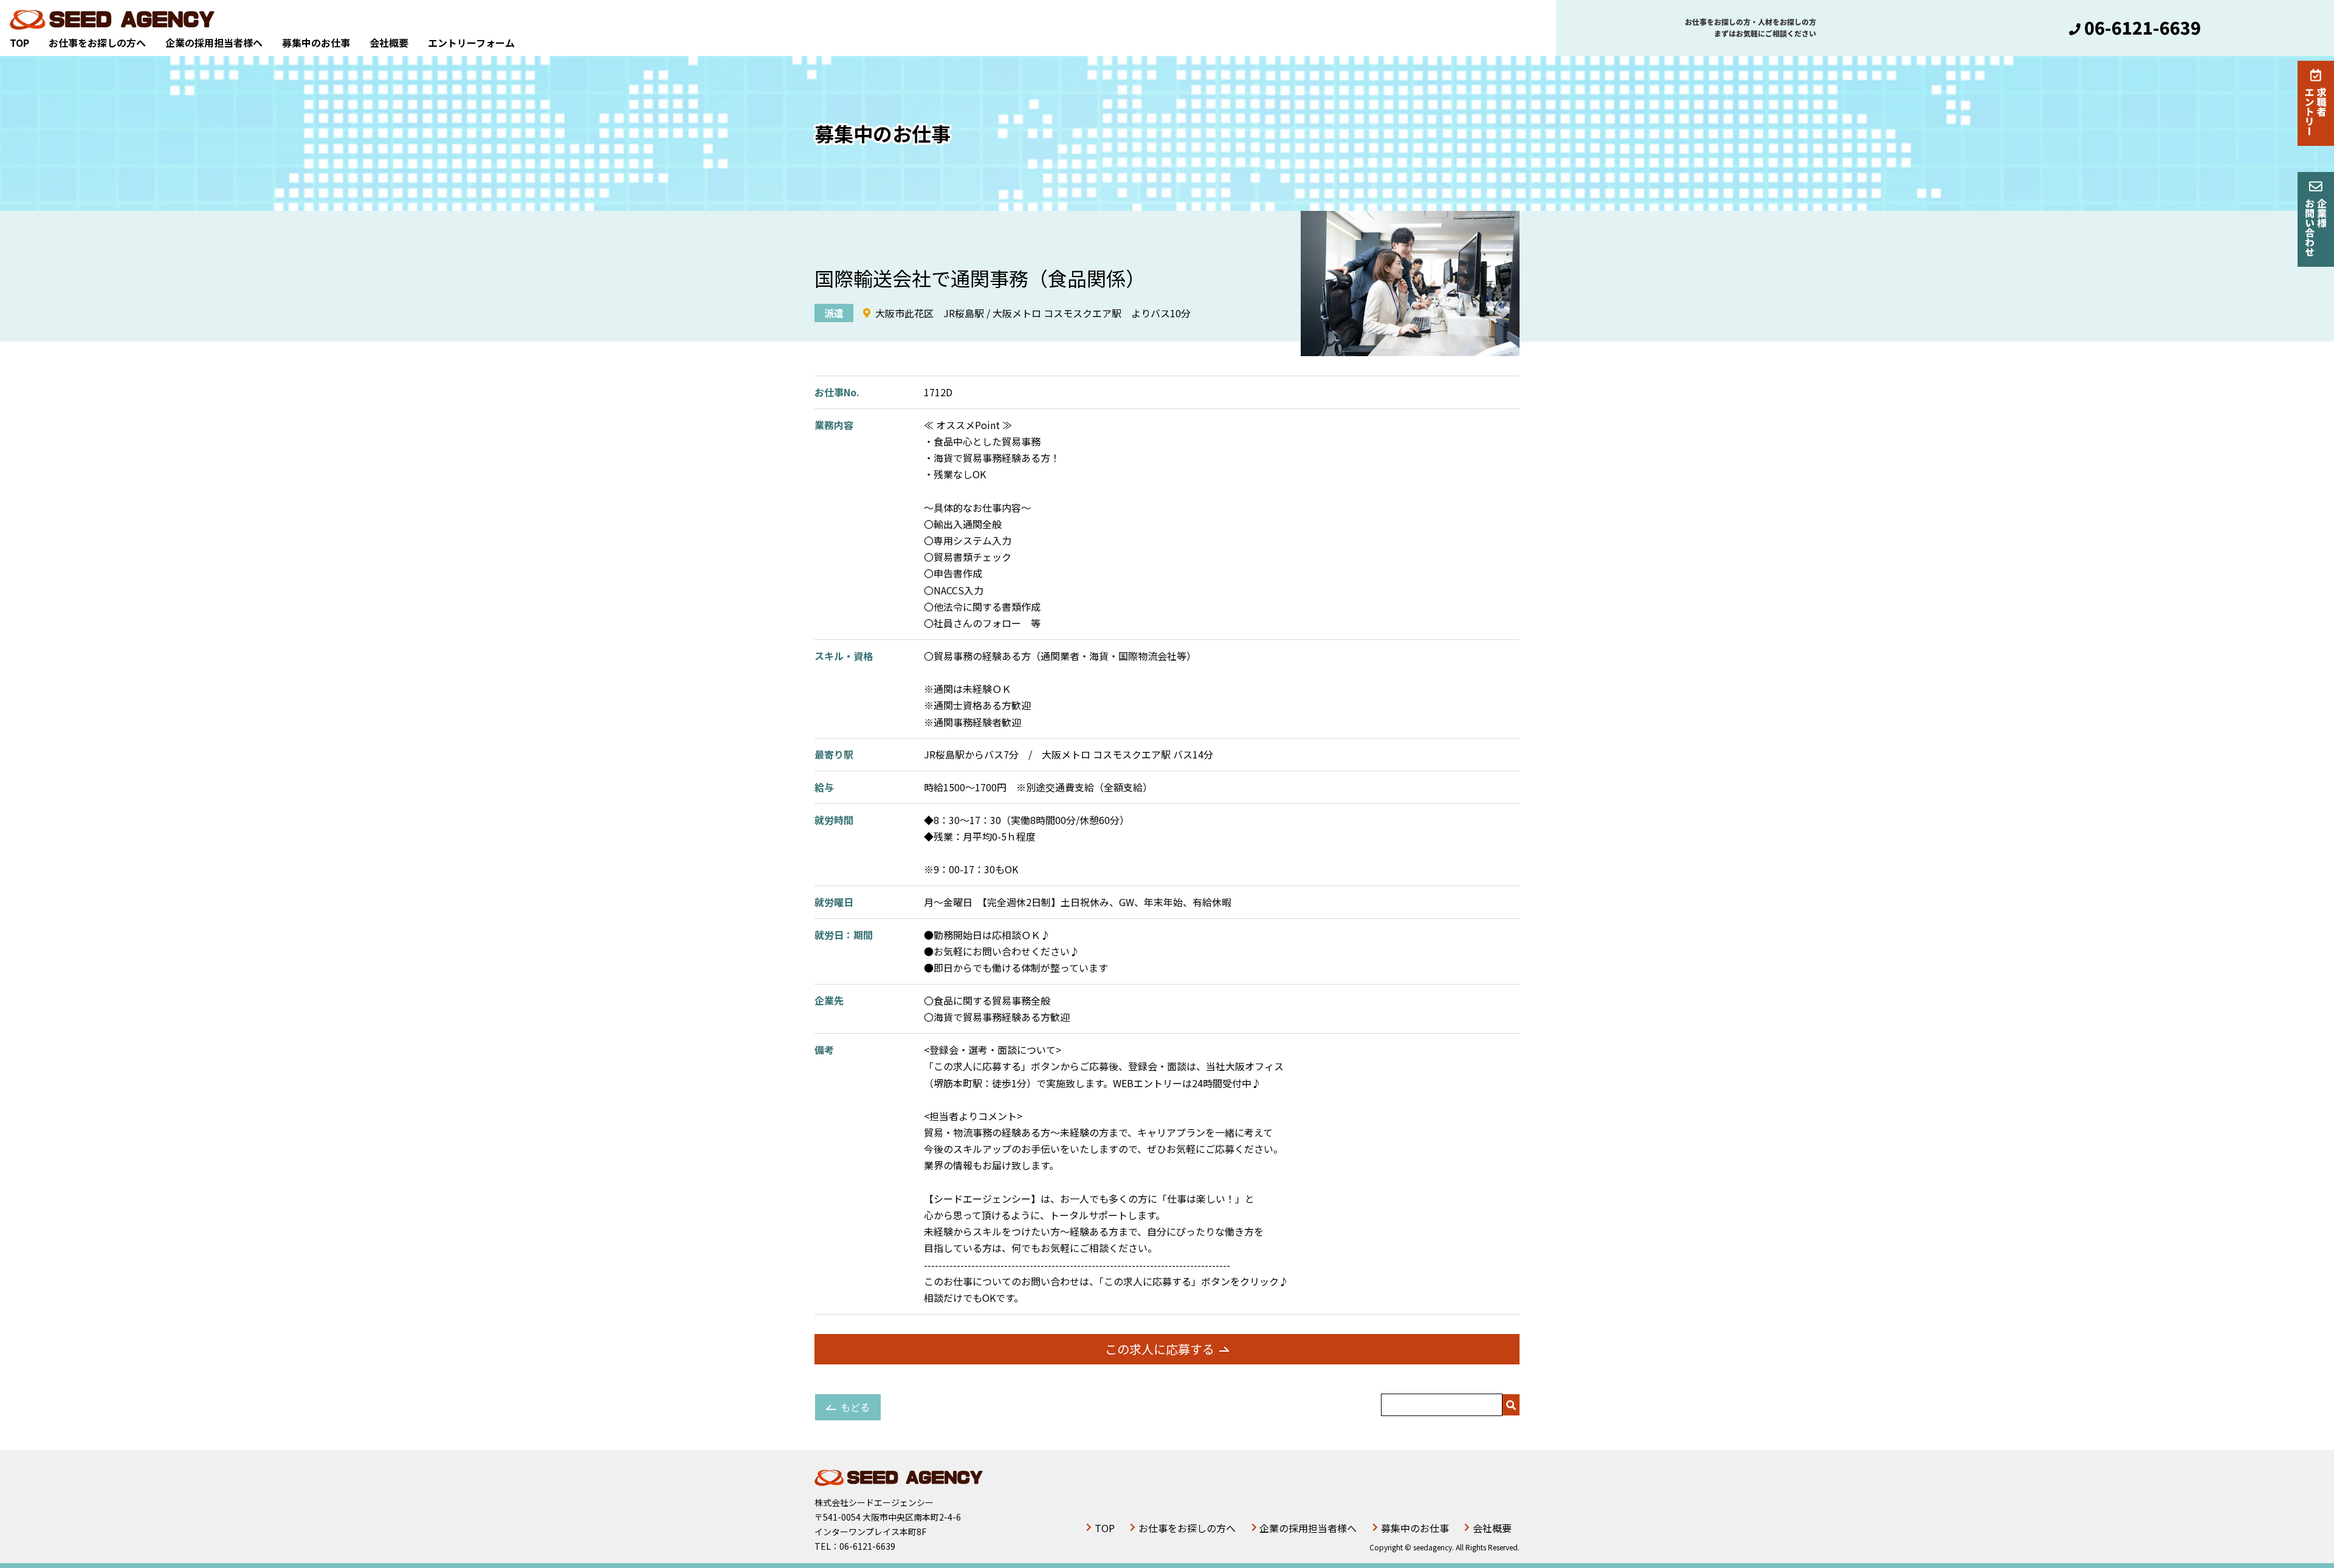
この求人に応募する (1160, 1349)
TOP (19, 43)
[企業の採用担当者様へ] (2316, 219)
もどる (855, 1407)
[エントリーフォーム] (2316, 103)
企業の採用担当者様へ (214, 43)
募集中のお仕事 (316, 43)
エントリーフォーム (471, 43)
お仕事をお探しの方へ (97, 43)
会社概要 (389, 43)
